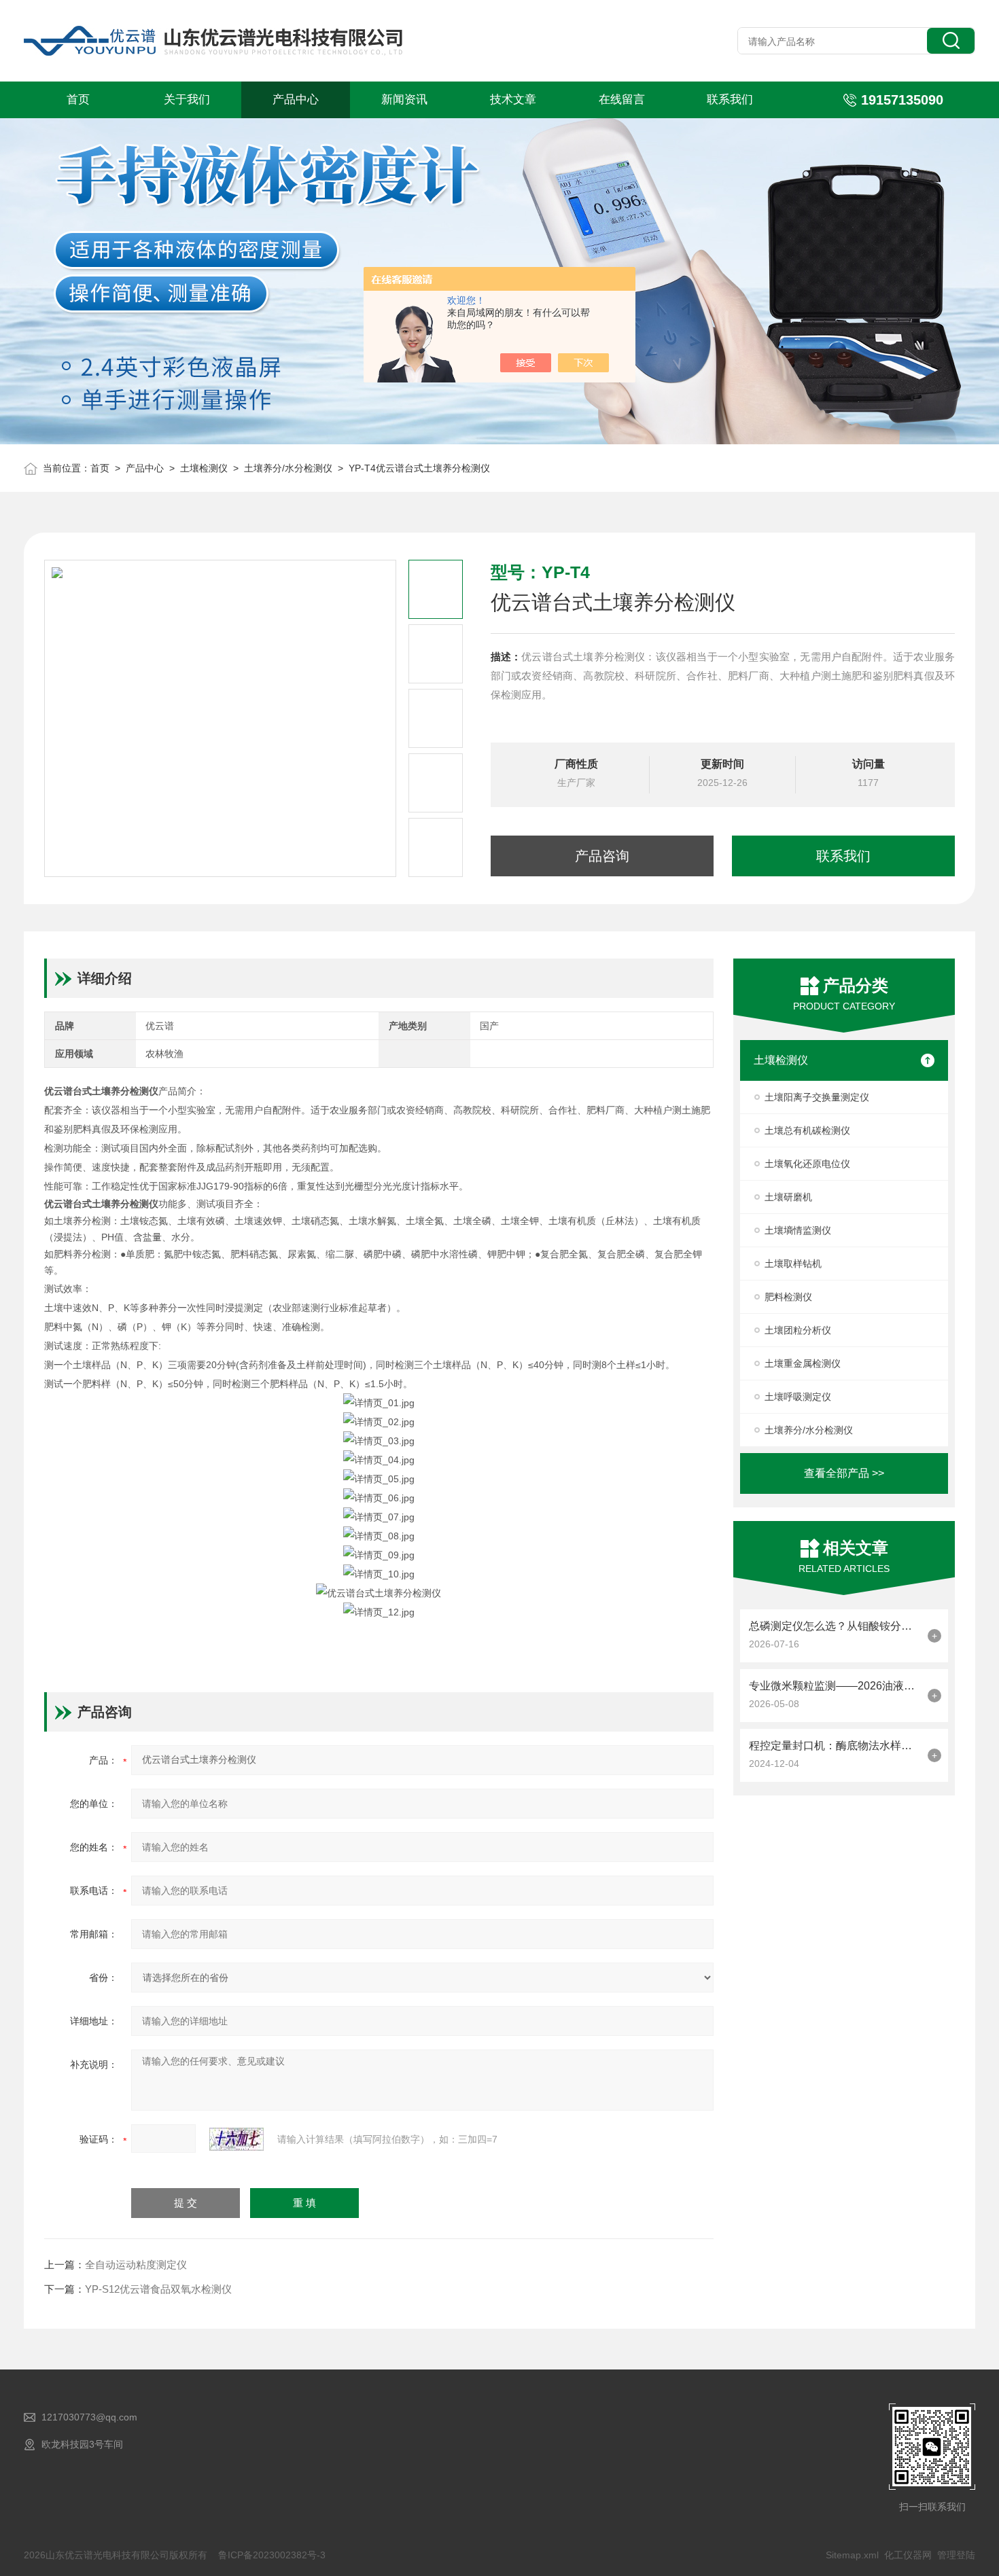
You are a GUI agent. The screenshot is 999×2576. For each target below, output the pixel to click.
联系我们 (730, 100)
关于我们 (187, 100)
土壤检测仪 (204, 468)
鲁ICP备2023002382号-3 (272, 2555)
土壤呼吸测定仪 (798, 1397)
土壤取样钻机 (793, 1264)
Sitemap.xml (852, 2555)
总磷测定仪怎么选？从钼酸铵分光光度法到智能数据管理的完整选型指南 (835, 1626)
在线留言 (622, 100)
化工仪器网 (908, 2555)
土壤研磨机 (788, 1197)
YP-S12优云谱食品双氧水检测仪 (158, 2289)
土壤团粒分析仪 (798, 1330)
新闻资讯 (404, 100)
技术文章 (513, 100)
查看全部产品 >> (844, 1473)
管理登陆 (956, 2555)
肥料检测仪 (788, 1297)
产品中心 (296, 100)
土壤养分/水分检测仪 (288, 468)
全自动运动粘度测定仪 (136, 2265)
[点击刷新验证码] (236, 2139)
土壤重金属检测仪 (803, 1363)
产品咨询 (602, 856)
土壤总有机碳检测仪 (807, 1130)
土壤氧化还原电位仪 (807, 1164)
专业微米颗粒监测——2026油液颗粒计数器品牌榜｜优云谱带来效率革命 (835, 1686)
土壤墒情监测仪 (798, 1230)
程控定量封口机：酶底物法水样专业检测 (835, 1746)
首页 (78, 100)
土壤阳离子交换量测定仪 (817, 1097)
